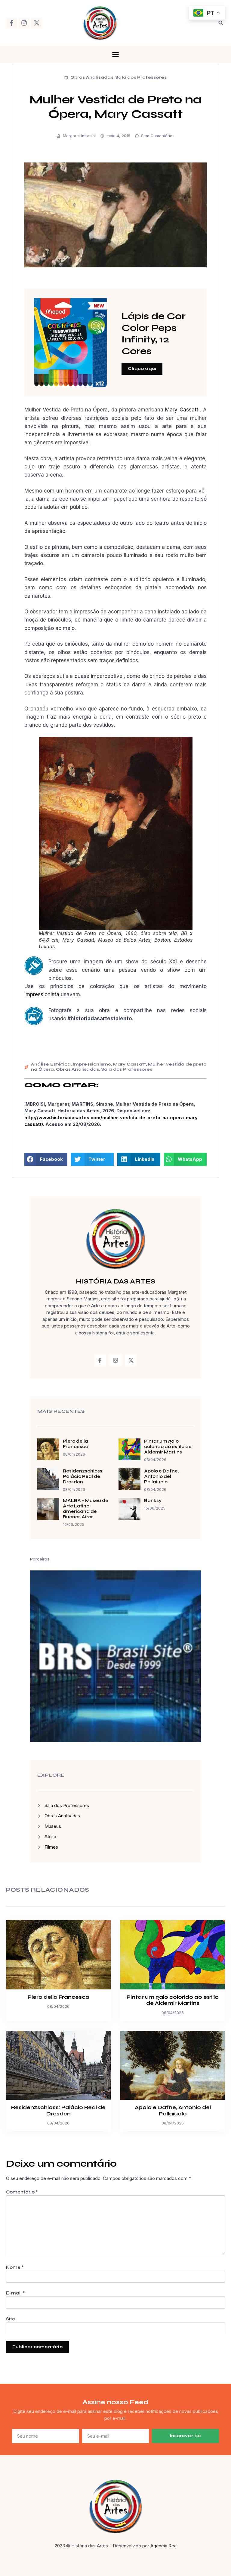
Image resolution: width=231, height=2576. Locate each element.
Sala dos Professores (141, 77)
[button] (221, 23)
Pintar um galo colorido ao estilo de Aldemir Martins (168, 1447)
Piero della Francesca (76, 1444)
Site (11, 2319)
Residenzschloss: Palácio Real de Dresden (83, 1476)
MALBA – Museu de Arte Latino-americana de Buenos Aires (86, 1509)
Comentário (22, 2192)
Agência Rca (163, 2546)
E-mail (15, 2293)
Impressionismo (92, 1064)
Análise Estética (51, 1064)
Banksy (153, 1501)
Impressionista (42, 994)
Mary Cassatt (182, 410)
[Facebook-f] (11, 23)
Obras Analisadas (92, 77)
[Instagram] (24, 23)
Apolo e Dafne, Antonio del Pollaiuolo (161, 1476)
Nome (15, 2267)
